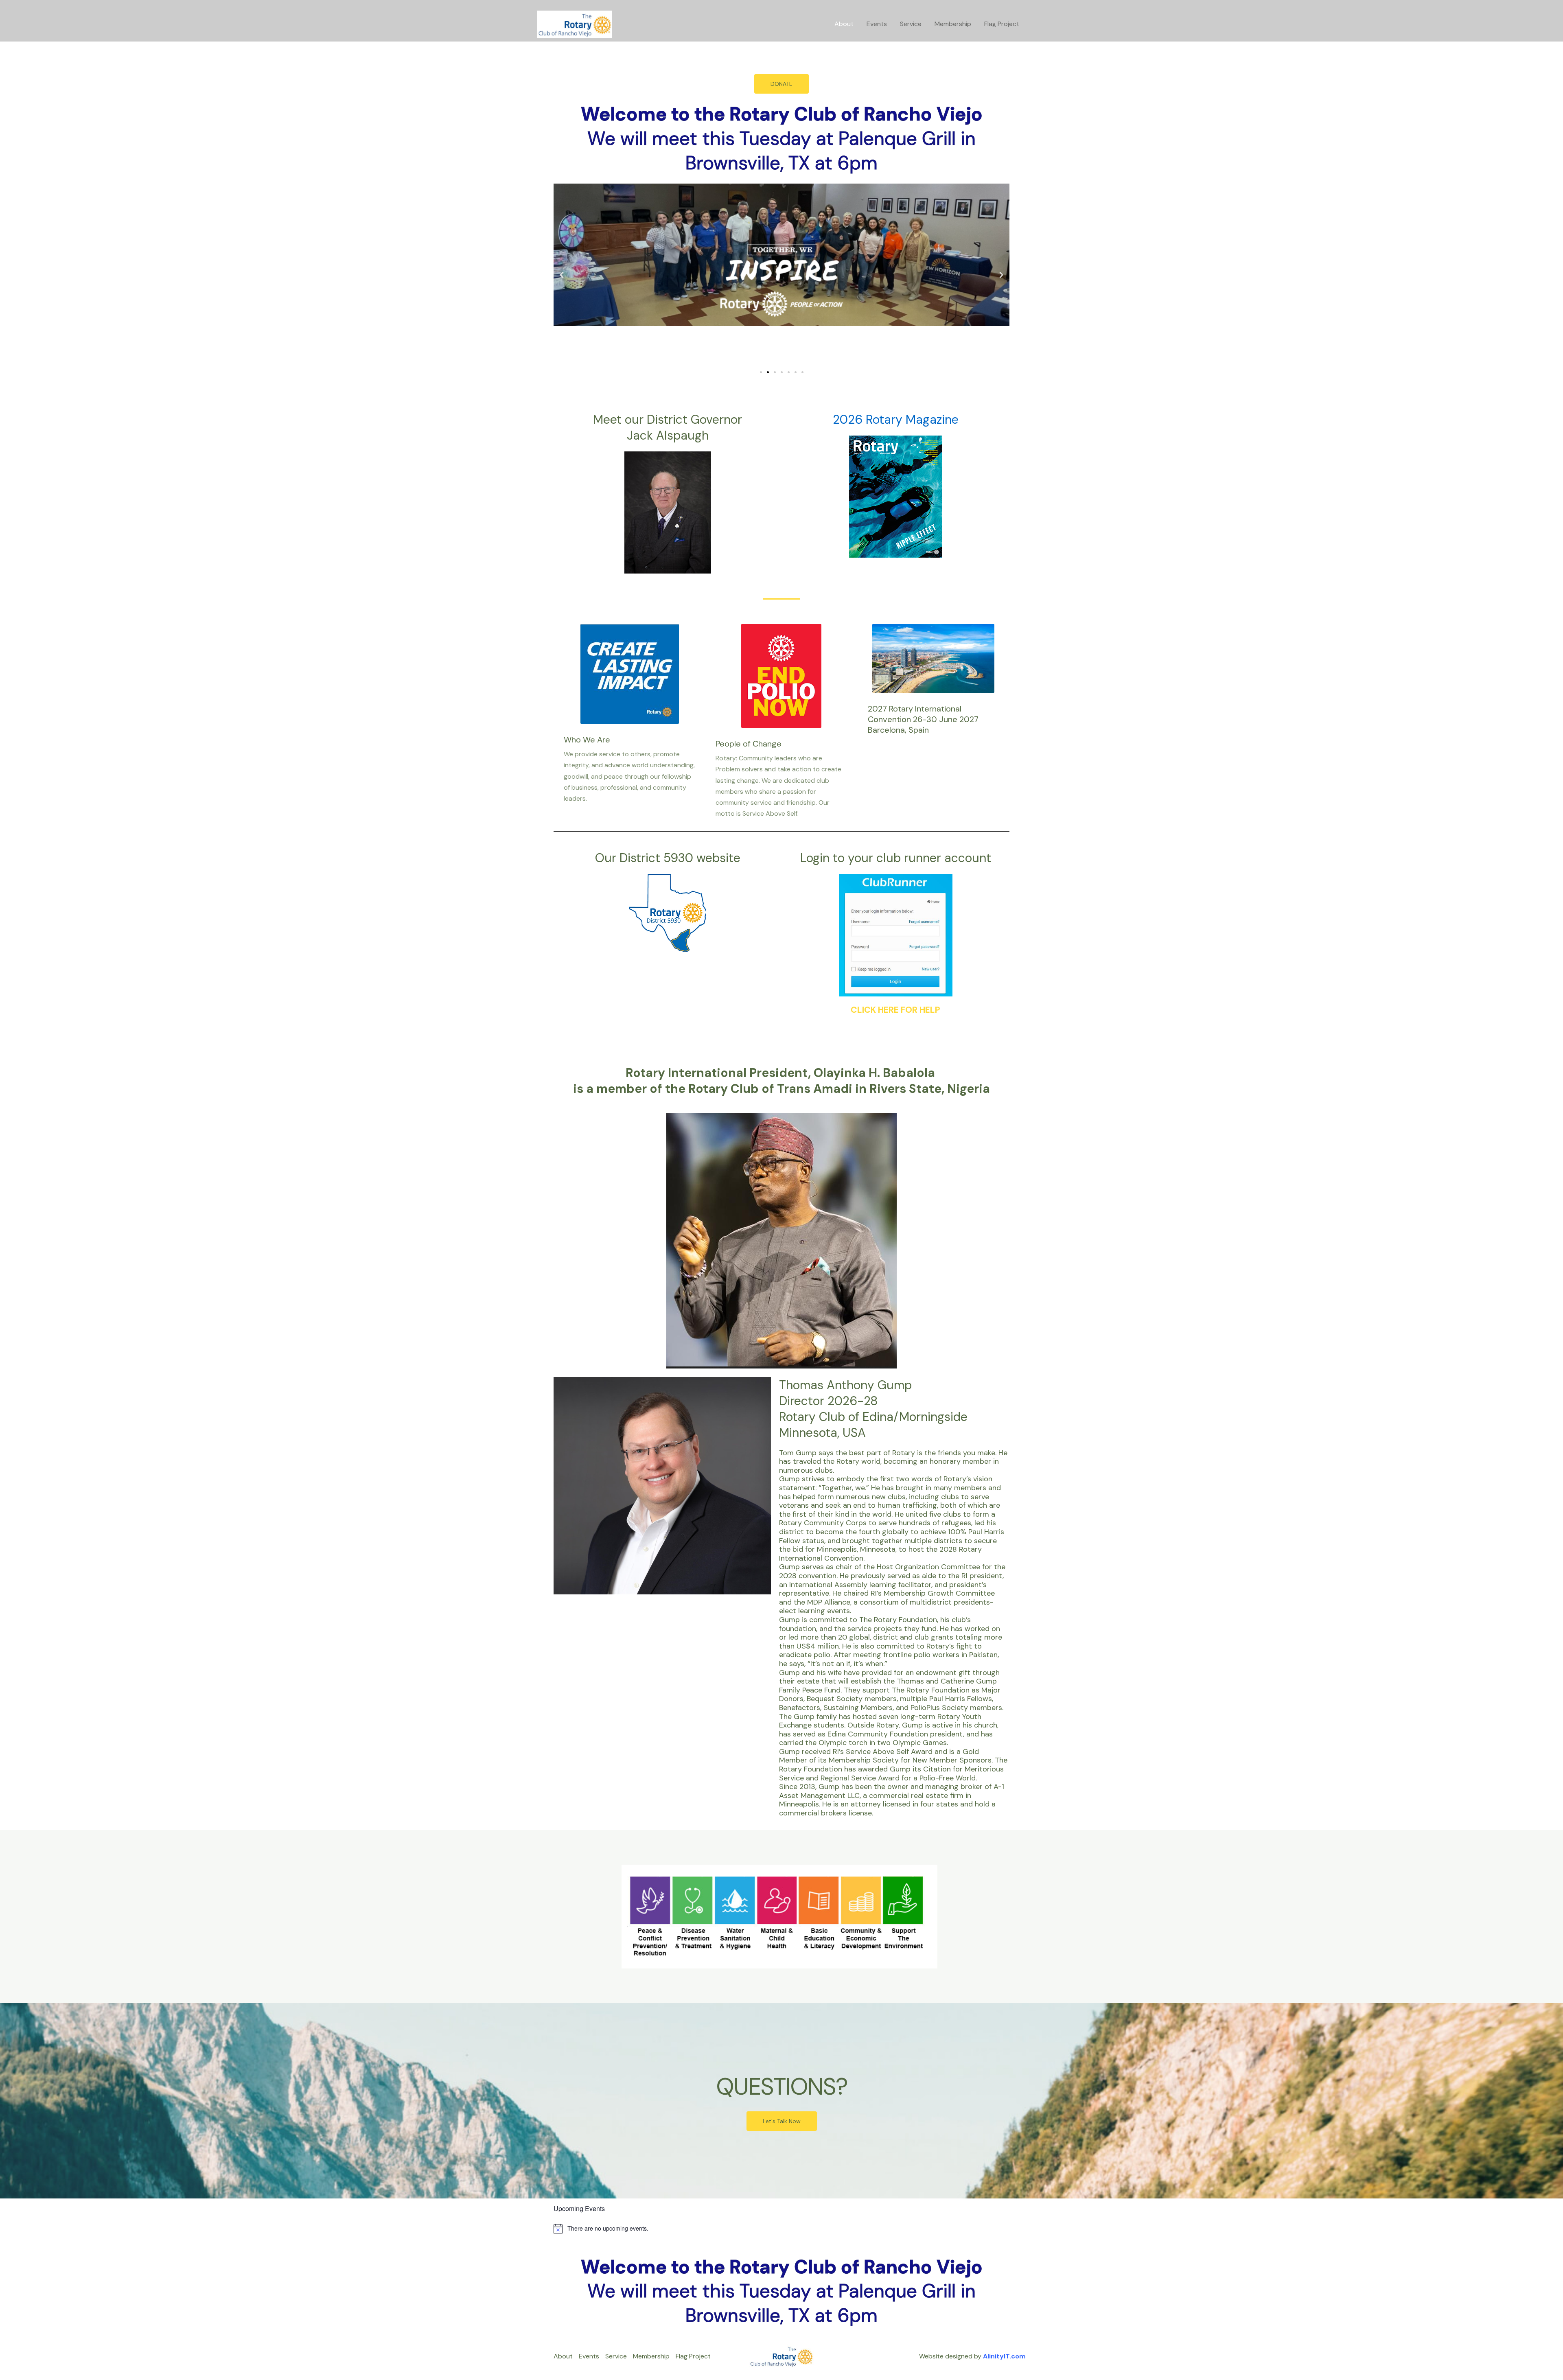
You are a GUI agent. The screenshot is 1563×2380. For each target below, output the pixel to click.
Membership (953, 24)
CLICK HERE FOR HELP (895, 1010)
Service (911, 24)
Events (877, 24)
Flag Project (1002, 24)
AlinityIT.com (1004, 2356)
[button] (562, 275)
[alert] (781, 2229)
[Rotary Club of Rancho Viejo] (575, 23)
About (844, 24)
